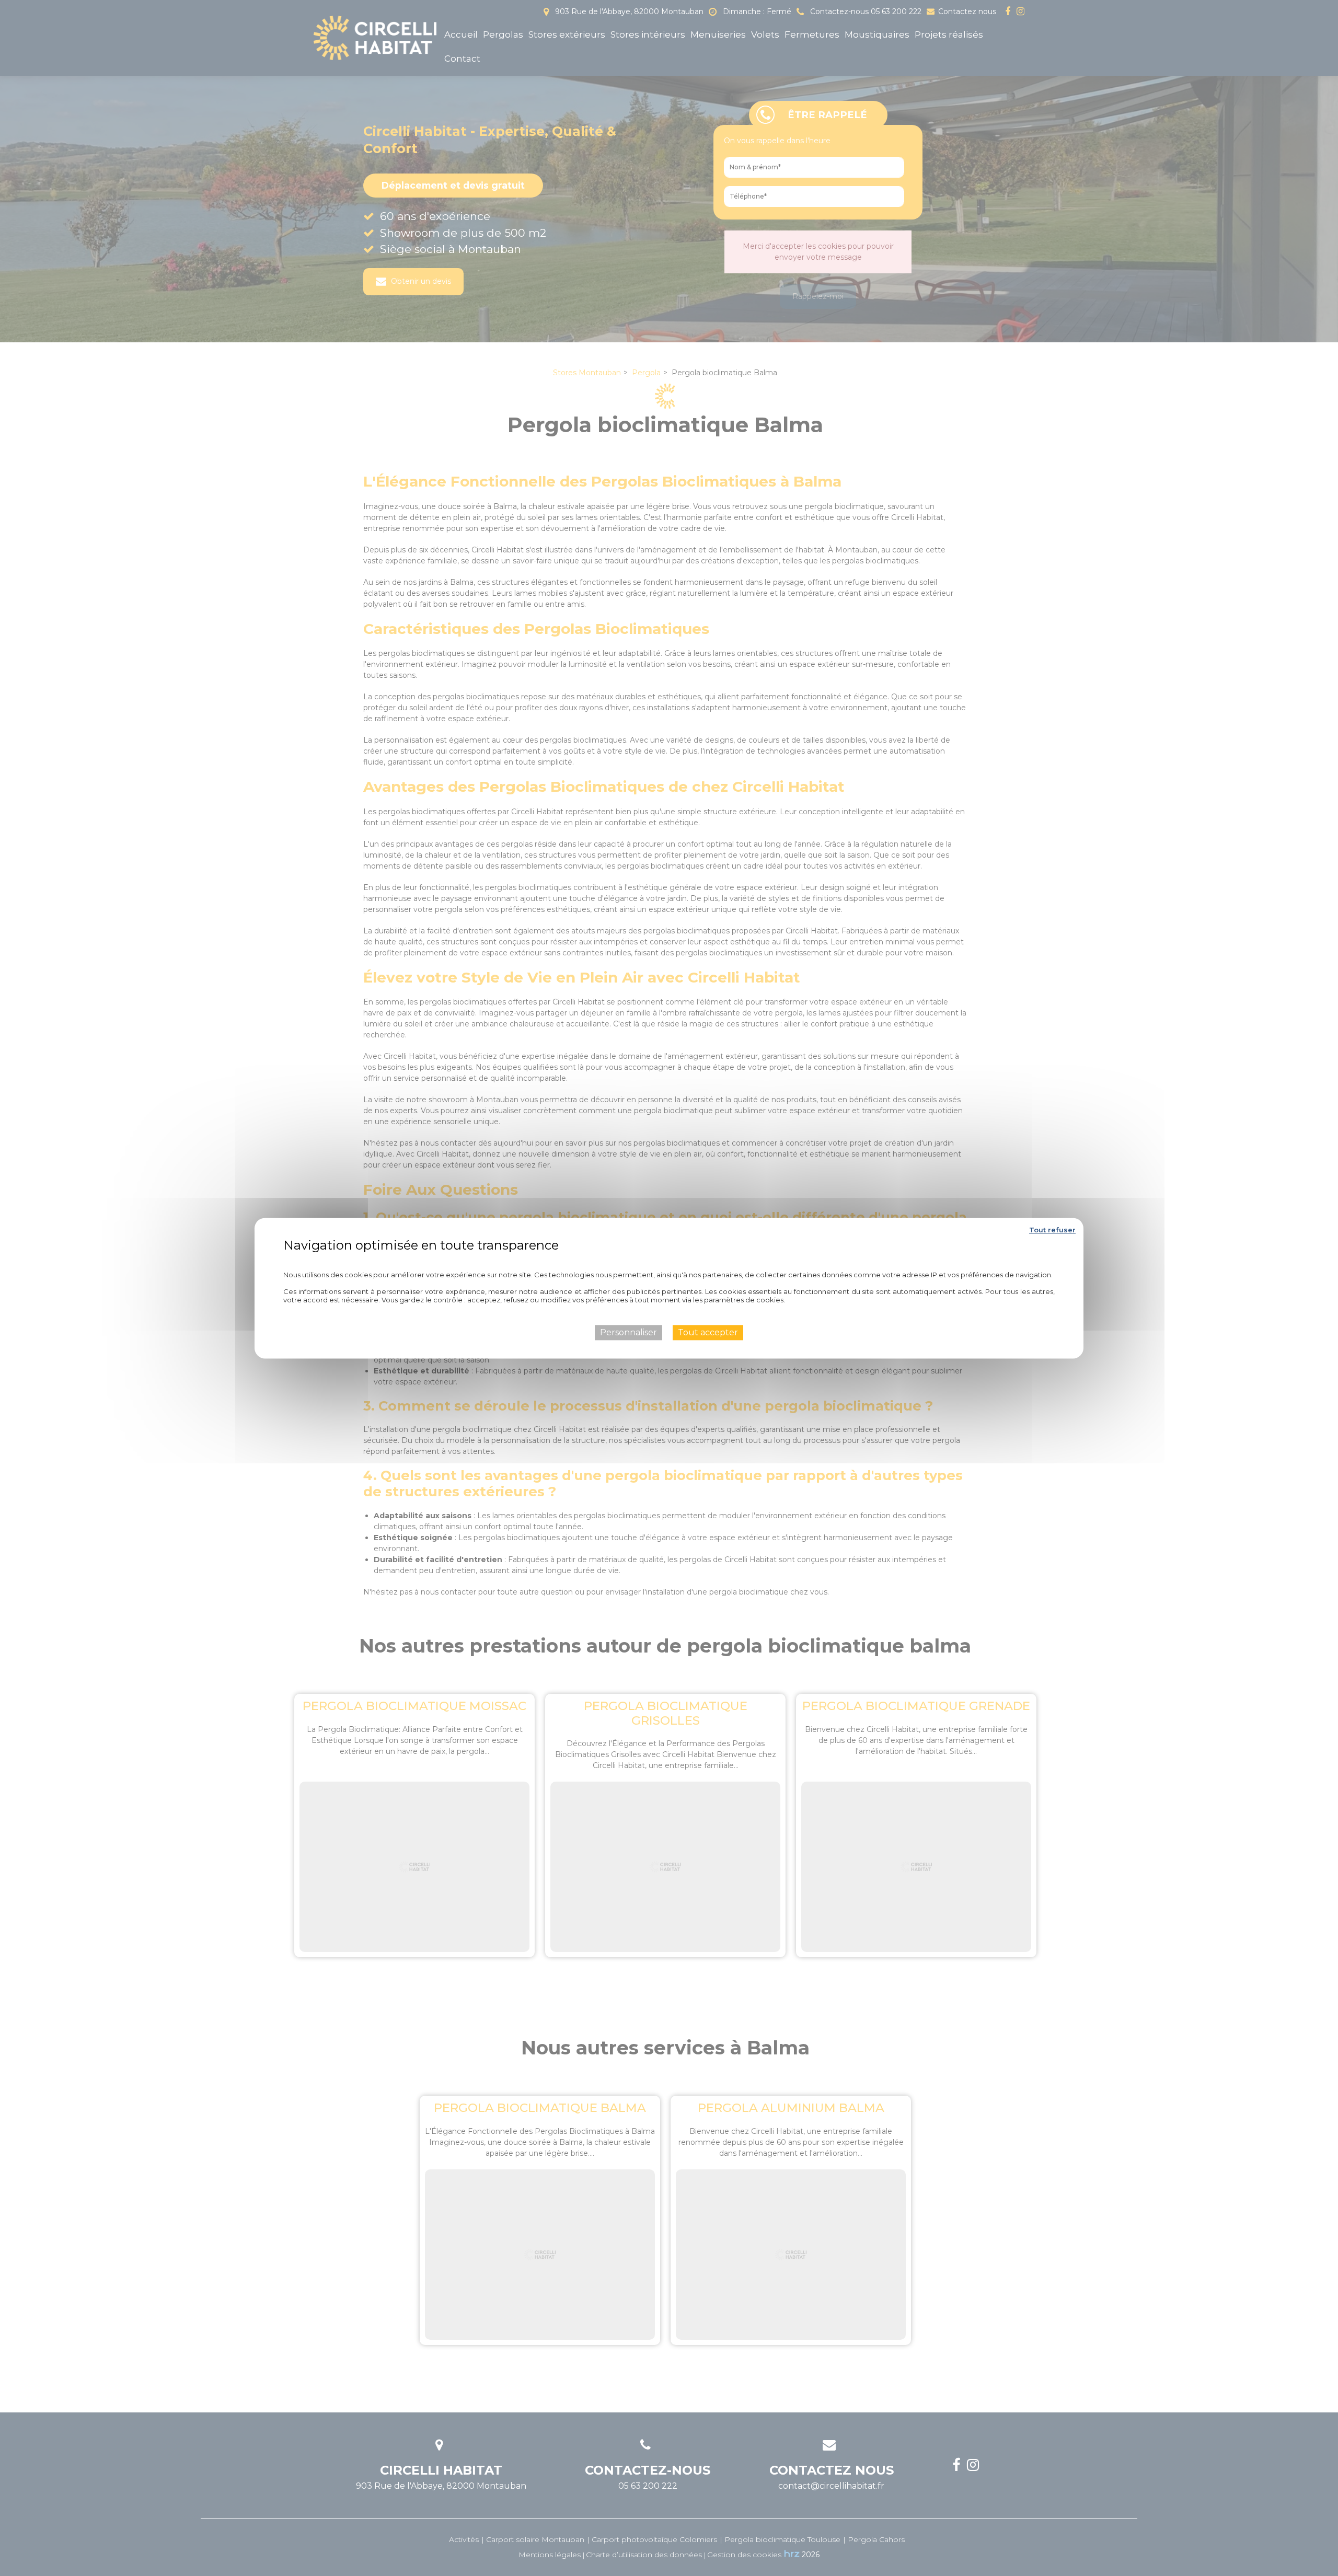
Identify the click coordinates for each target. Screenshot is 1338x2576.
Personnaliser (628, 1332)
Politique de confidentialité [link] (669, 1260)
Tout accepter (708, 1332)
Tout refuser (1052, 1230)
